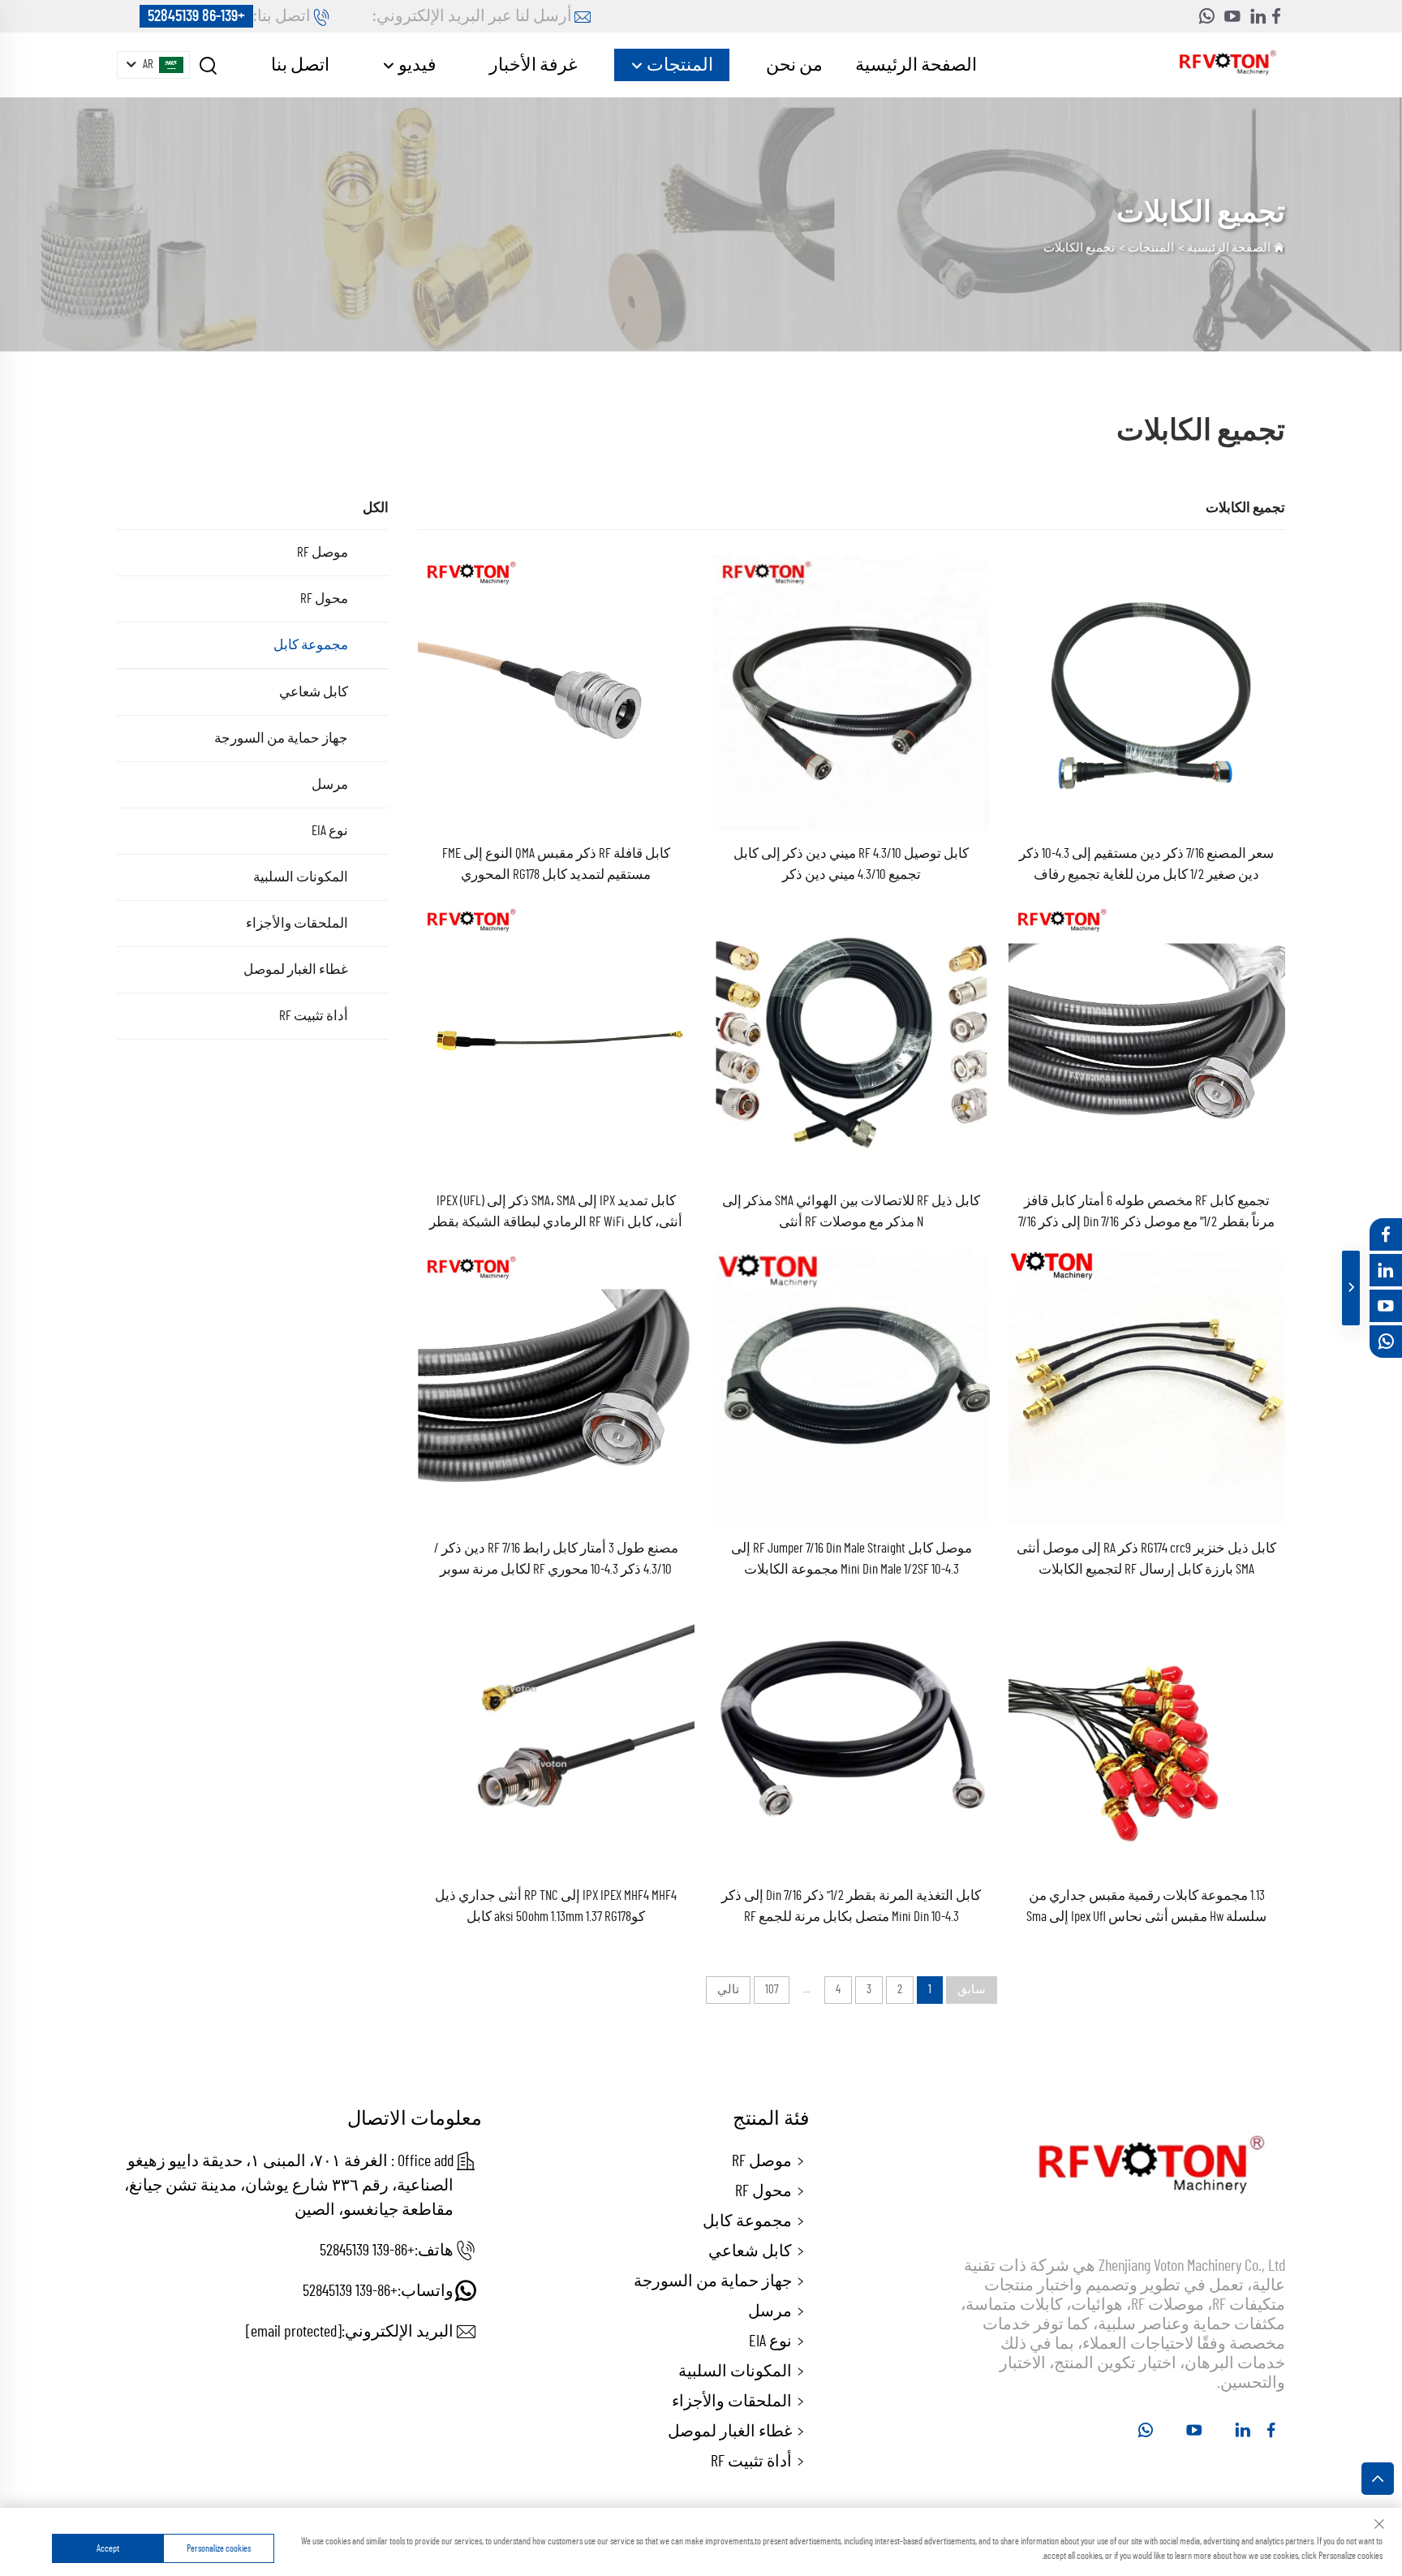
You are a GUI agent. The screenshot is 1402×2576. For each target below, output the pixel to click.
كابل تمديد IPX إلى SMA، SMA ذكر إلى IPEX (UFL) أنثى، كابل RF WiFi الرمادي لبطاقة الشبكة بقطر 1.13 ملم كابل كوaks (556, 1213)
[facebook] (1276, 16)
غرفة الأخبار (533, 65)
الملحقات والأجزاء (297, 923)
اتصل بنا (300, 65)
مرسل (330, 784)
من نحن (794, 65)
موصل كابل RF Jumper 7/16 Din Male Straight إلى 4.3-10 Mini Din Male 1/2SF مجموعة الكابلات (852, 1559)
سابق (972, 1990)
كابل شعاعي (314, 692)
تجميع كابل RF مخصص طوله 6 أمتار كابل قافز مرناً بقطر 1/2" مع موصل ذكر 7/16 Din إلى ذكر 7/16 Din (1146, 1213)
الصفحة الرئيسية (916, 65)
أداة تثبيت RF (314, 1016)
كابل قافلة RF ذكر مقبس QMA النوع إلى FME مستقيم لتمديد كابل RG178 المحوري (556, 864)
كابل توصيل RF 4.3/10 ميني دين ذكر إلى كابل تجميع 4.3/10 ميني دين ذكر (851, 864)
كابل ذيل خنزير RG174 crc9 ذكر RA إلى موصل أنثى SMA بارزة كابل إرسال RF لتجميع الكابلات (1146, 1559)
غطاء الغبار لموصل (296, 969)
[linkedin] (1258, 16)
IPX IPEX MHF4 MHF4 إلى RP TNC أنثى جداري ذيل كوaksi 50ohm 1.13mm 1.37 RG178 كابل (556, 1906)
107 (772, 1990)
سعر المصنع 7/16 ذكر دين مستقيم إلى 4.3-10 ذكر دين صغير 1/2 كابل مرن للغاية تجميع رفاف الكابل (1146, 866)
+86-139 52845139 (196, 16)
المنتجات (678, 65)
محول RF (324, 599)
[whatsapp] (1206, 16)
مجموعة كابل (311, 645)
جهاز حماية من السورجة (281, 738)
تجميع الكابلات (1079, 248)
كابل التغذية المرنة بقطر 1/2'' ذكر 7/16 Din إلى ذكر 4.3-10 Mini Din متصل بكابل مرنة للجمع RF (851, 1906)
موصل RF (323, 552)
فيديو (416, 65)
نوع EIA (330, 831)
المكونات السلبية (301, 877)
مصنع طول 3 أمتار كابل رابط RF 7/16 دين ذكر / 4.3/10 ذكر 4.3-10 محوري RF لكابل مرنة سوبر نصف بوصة (556, 1561)
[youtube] (1232, 16)
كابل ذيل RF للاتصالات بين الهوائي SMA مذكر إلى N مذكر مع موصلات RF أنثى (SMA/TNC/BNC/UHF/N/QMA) (851, 1213)
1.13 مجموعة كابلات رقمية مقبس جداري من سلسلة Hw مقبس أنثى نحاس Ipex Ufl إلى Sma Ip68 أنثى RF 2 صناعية (1146, 1908)
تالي (728, 1990)
